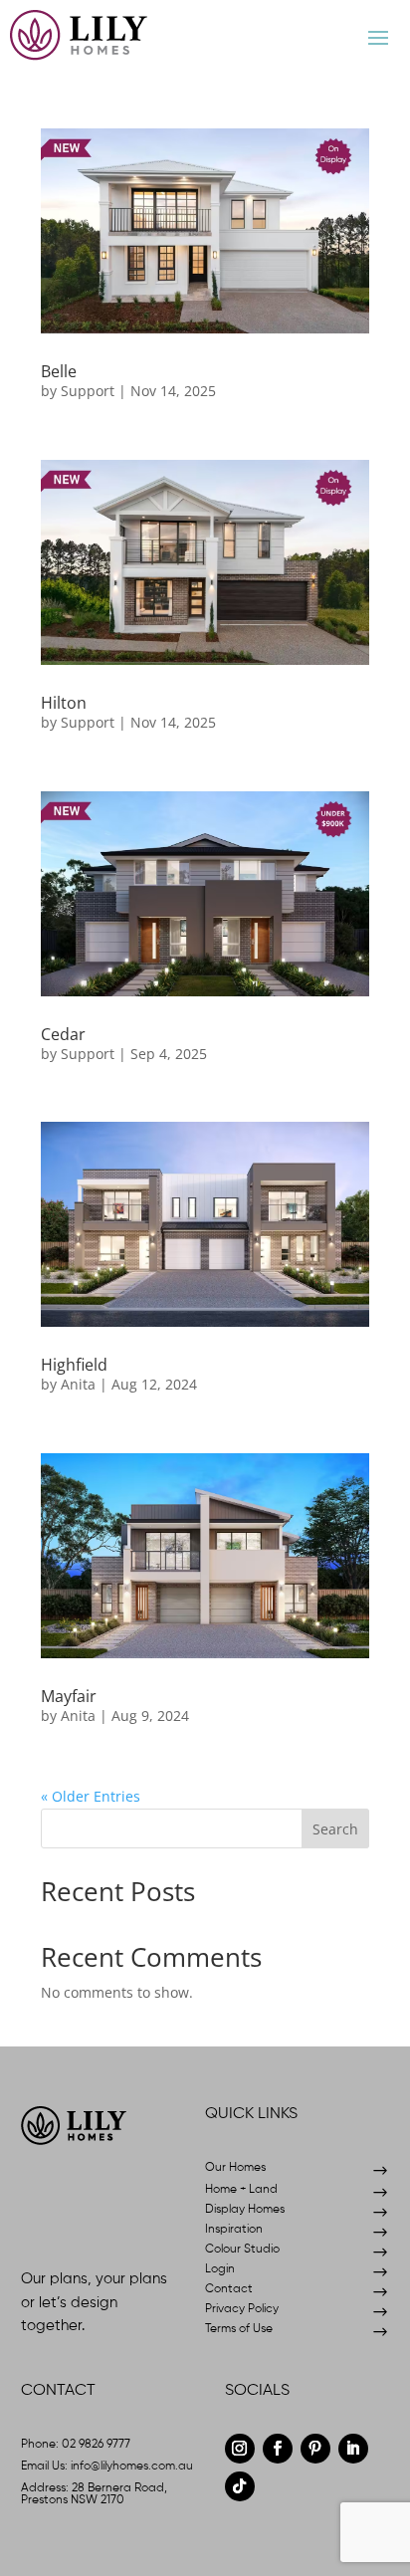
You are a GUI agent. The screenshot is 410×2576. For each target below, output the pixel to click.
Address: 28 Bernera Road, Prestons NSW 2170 (94, 2494)
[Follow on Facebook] (278, 2449)
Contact (229, 2289)
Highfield (74, 1365)
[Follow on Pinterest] (315, 2449)
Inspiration (234, 2230)
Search (335, 1829)
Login (220, 2269)
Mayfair (69, 1696)
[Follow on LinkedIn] (353, 2449)
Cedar (63, 1034)
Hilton (64, 703)
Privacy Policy (242, 2309)
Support (88, 391)
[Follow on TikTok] (240, 2486)
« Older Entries (91, 1796)
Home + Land (241, 2190)
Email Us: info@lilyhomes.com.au (107, 2467)
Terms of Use (239, 2329)
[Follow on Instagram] (240, 2449)
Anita (78, 1384)
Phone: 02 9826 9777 (76, 2445)
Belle (59, 371)
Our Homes (235, 2168)
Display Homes (245, 2210)
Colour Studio (242, 2250)
